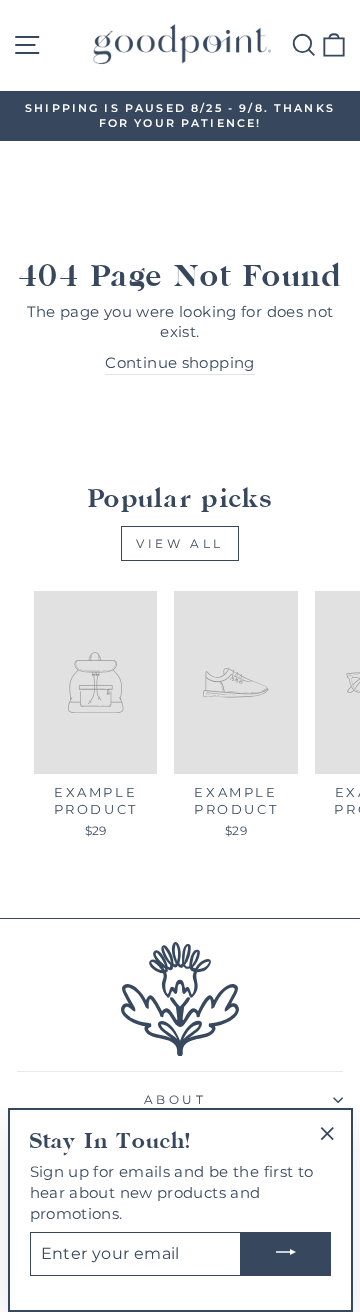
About (175, 1100)
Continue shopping (179, 363)
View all (180, 543)
